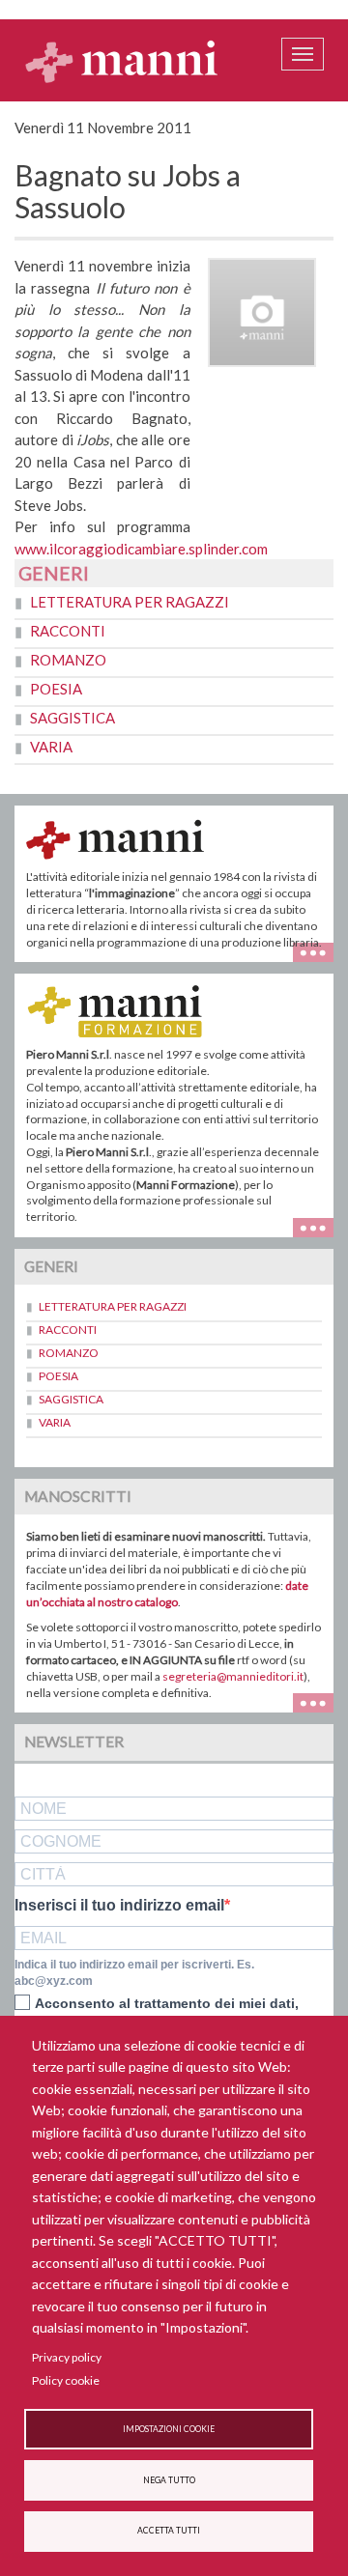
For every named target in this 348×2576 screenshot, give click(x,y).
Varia (51, 747)
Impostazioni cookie (169, 2429)
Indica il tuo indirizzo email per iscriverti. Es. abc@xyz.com (134, 1973)
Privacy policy (67, 2357)
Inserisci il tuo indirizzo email (119, 1906)
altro (320, 1225)
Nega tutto (169, 2480)
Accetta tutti (169, 2531)
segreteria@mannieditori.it (233, 1676)
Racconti (68, 631)
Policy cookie (66, 2380)
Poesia (56, 689)
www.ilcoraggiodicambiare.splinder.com (141, 549)
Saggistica (72, 718)
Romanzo (68, 660)
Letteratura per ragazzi (130, 602)
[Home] (122, 61)
